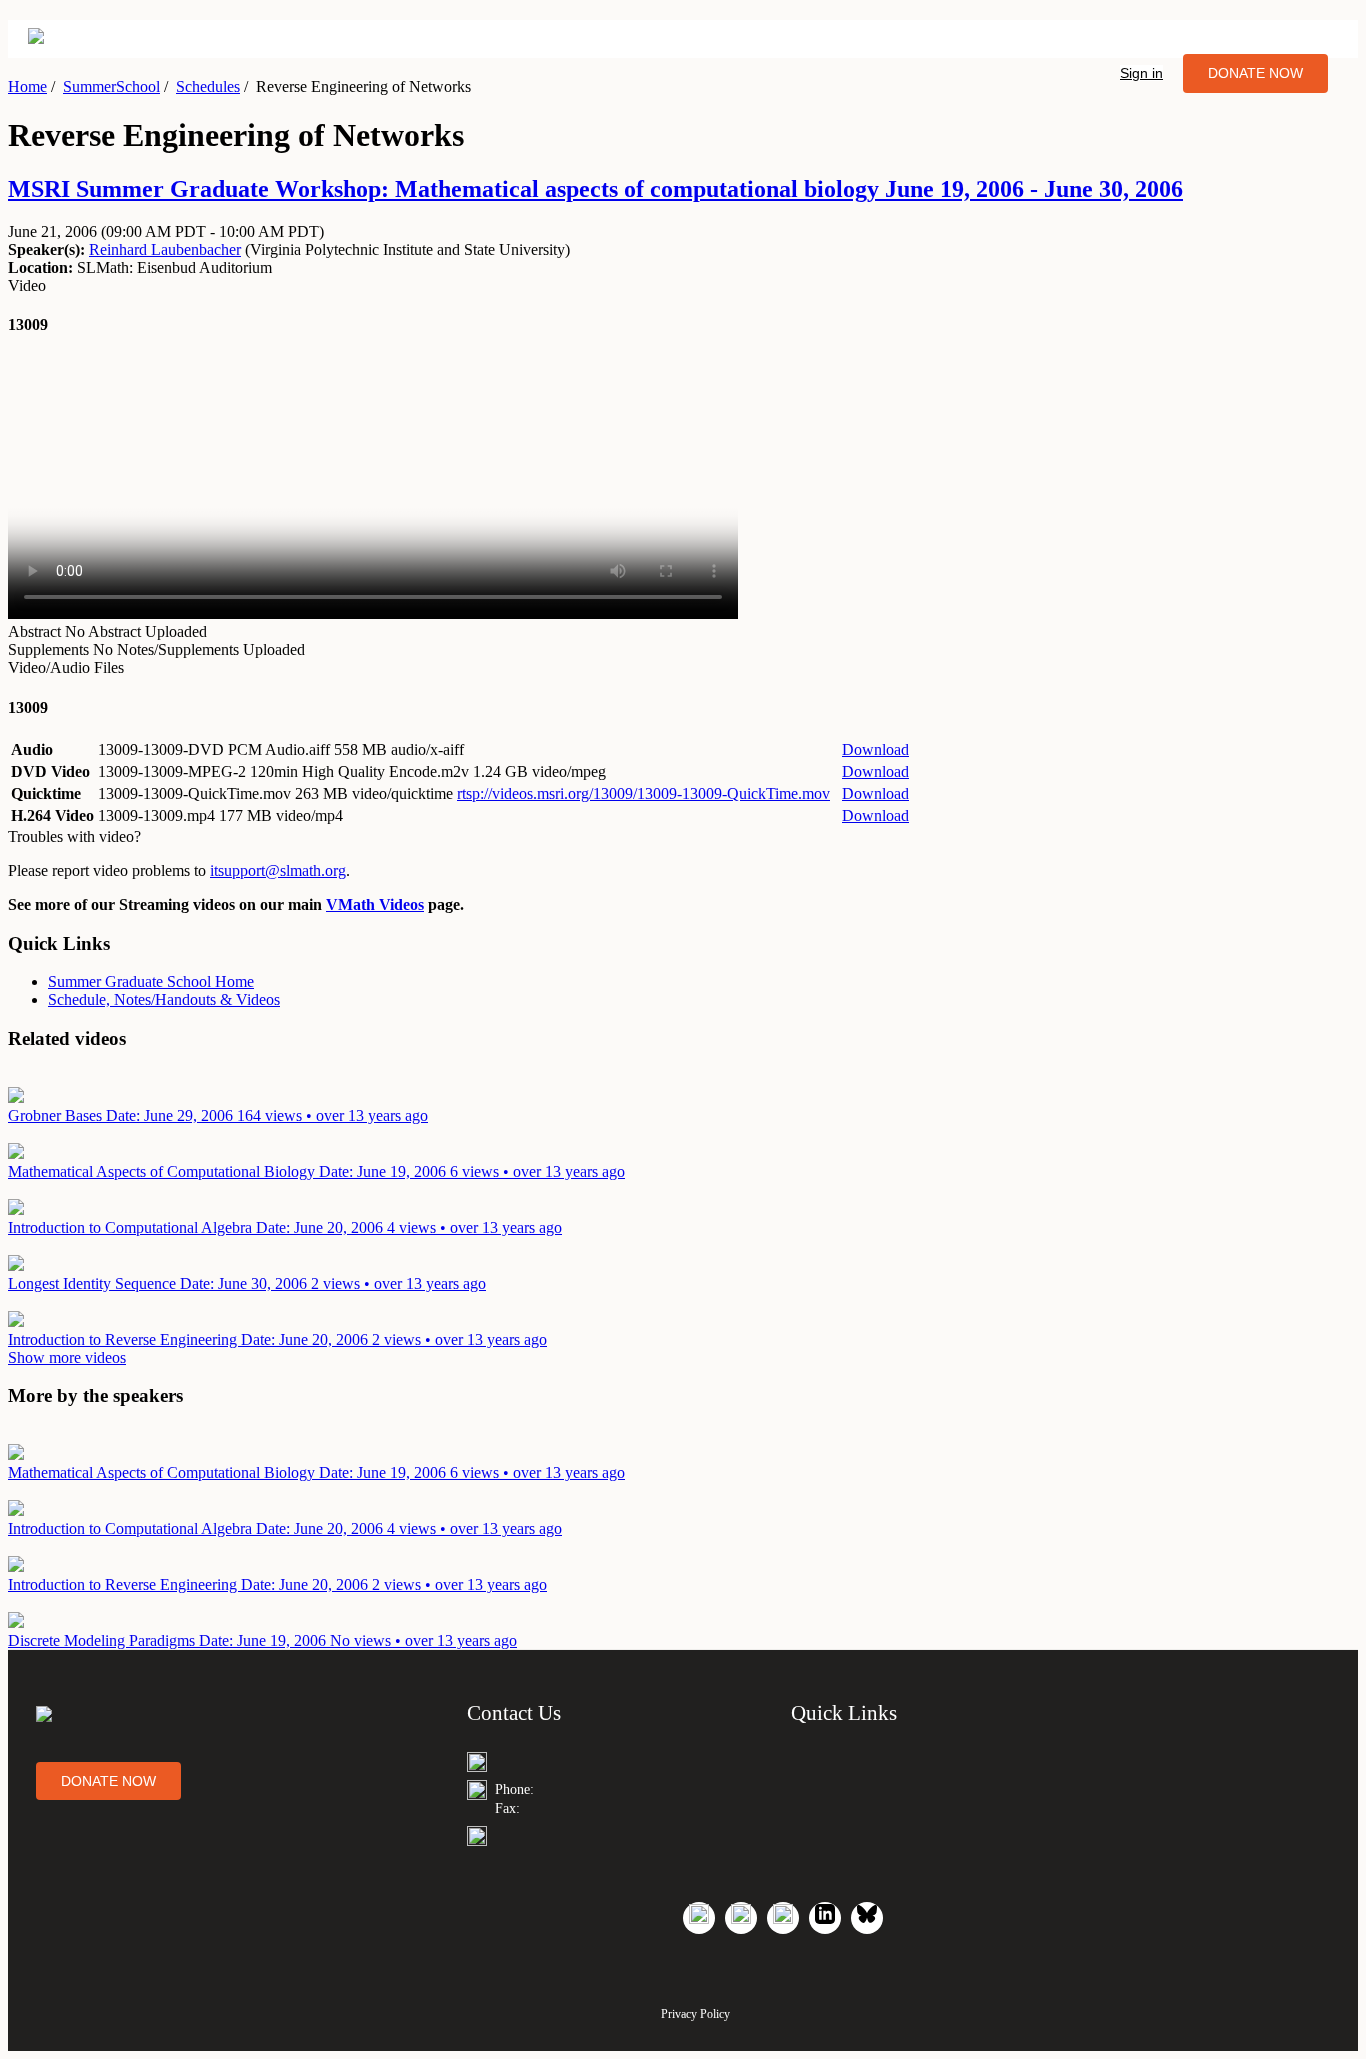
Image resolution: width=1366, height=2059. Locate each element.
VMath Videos (375, 904)
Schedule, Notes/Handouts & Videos (164, 999)
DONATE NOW (1255, 73)
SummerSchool (111, 86)
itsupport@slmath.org (278, 870)
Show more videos (67, 1357)
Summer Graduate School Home (151, 981)
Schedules (208, 86)
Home (27, 86)
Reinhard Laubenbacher (165, 249)
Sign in (1141, 73)
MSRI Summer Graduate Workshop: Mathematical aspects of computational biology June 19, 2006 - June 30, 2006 (595, 189)
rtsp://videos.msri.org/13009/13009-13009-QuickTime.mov (643, 793)
